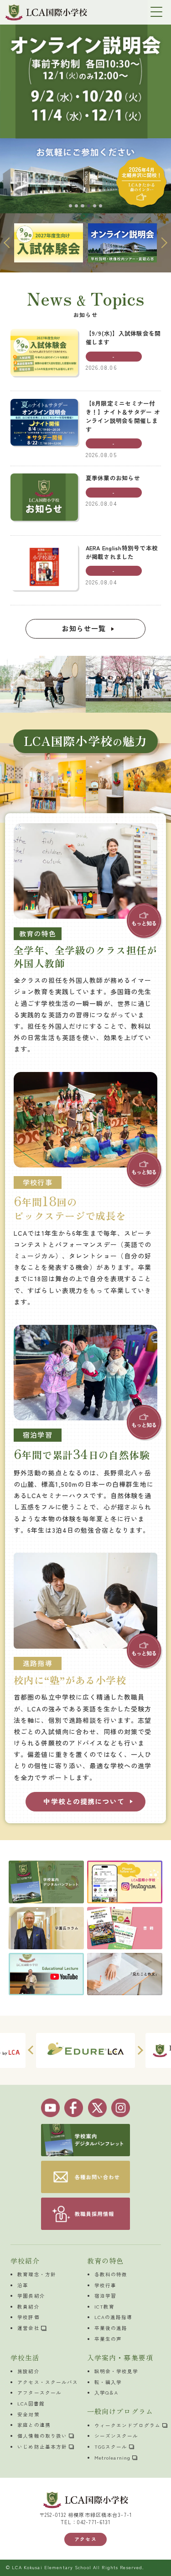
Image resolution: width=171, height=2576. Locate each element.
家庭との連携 (34, 2425)
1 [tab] (70, 206)
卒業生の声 (108, 2339)
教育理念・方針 (37, 2274)
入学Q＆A (106, 2392)
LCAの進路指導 (114, 2317)
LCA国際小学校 (46, 12)
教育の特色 (106, 2261)
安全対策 (28, 2414)
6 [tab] (101, 206)
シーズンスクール (117, 2436)
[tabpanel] (85, 107)
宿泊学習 (105, 2296)
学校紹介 (25, 2261)
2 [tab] (76, 206)
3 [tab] (82, 206)
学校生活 (25, 2357)
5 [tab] (95, 206)
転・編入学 (108, 2382)
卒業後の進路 (111, 2328)
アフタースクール (39, 2392)
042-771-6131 (94, 2522)
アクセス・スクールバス (48, 2382)
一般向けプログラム (120, 2411)
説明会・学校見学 (117, 2371)
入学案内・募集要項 (120, 2357)
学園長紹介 (31, 2296)
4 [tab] (89, 206)
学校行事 (105, 2285)
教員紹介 (28, 2307)
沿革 (23, 2285)
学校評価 (28, 2317)
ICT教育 (105, 2307)
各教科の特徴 (111, 2274)
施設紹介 (28, 2371)
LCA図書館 (31, 2403)
